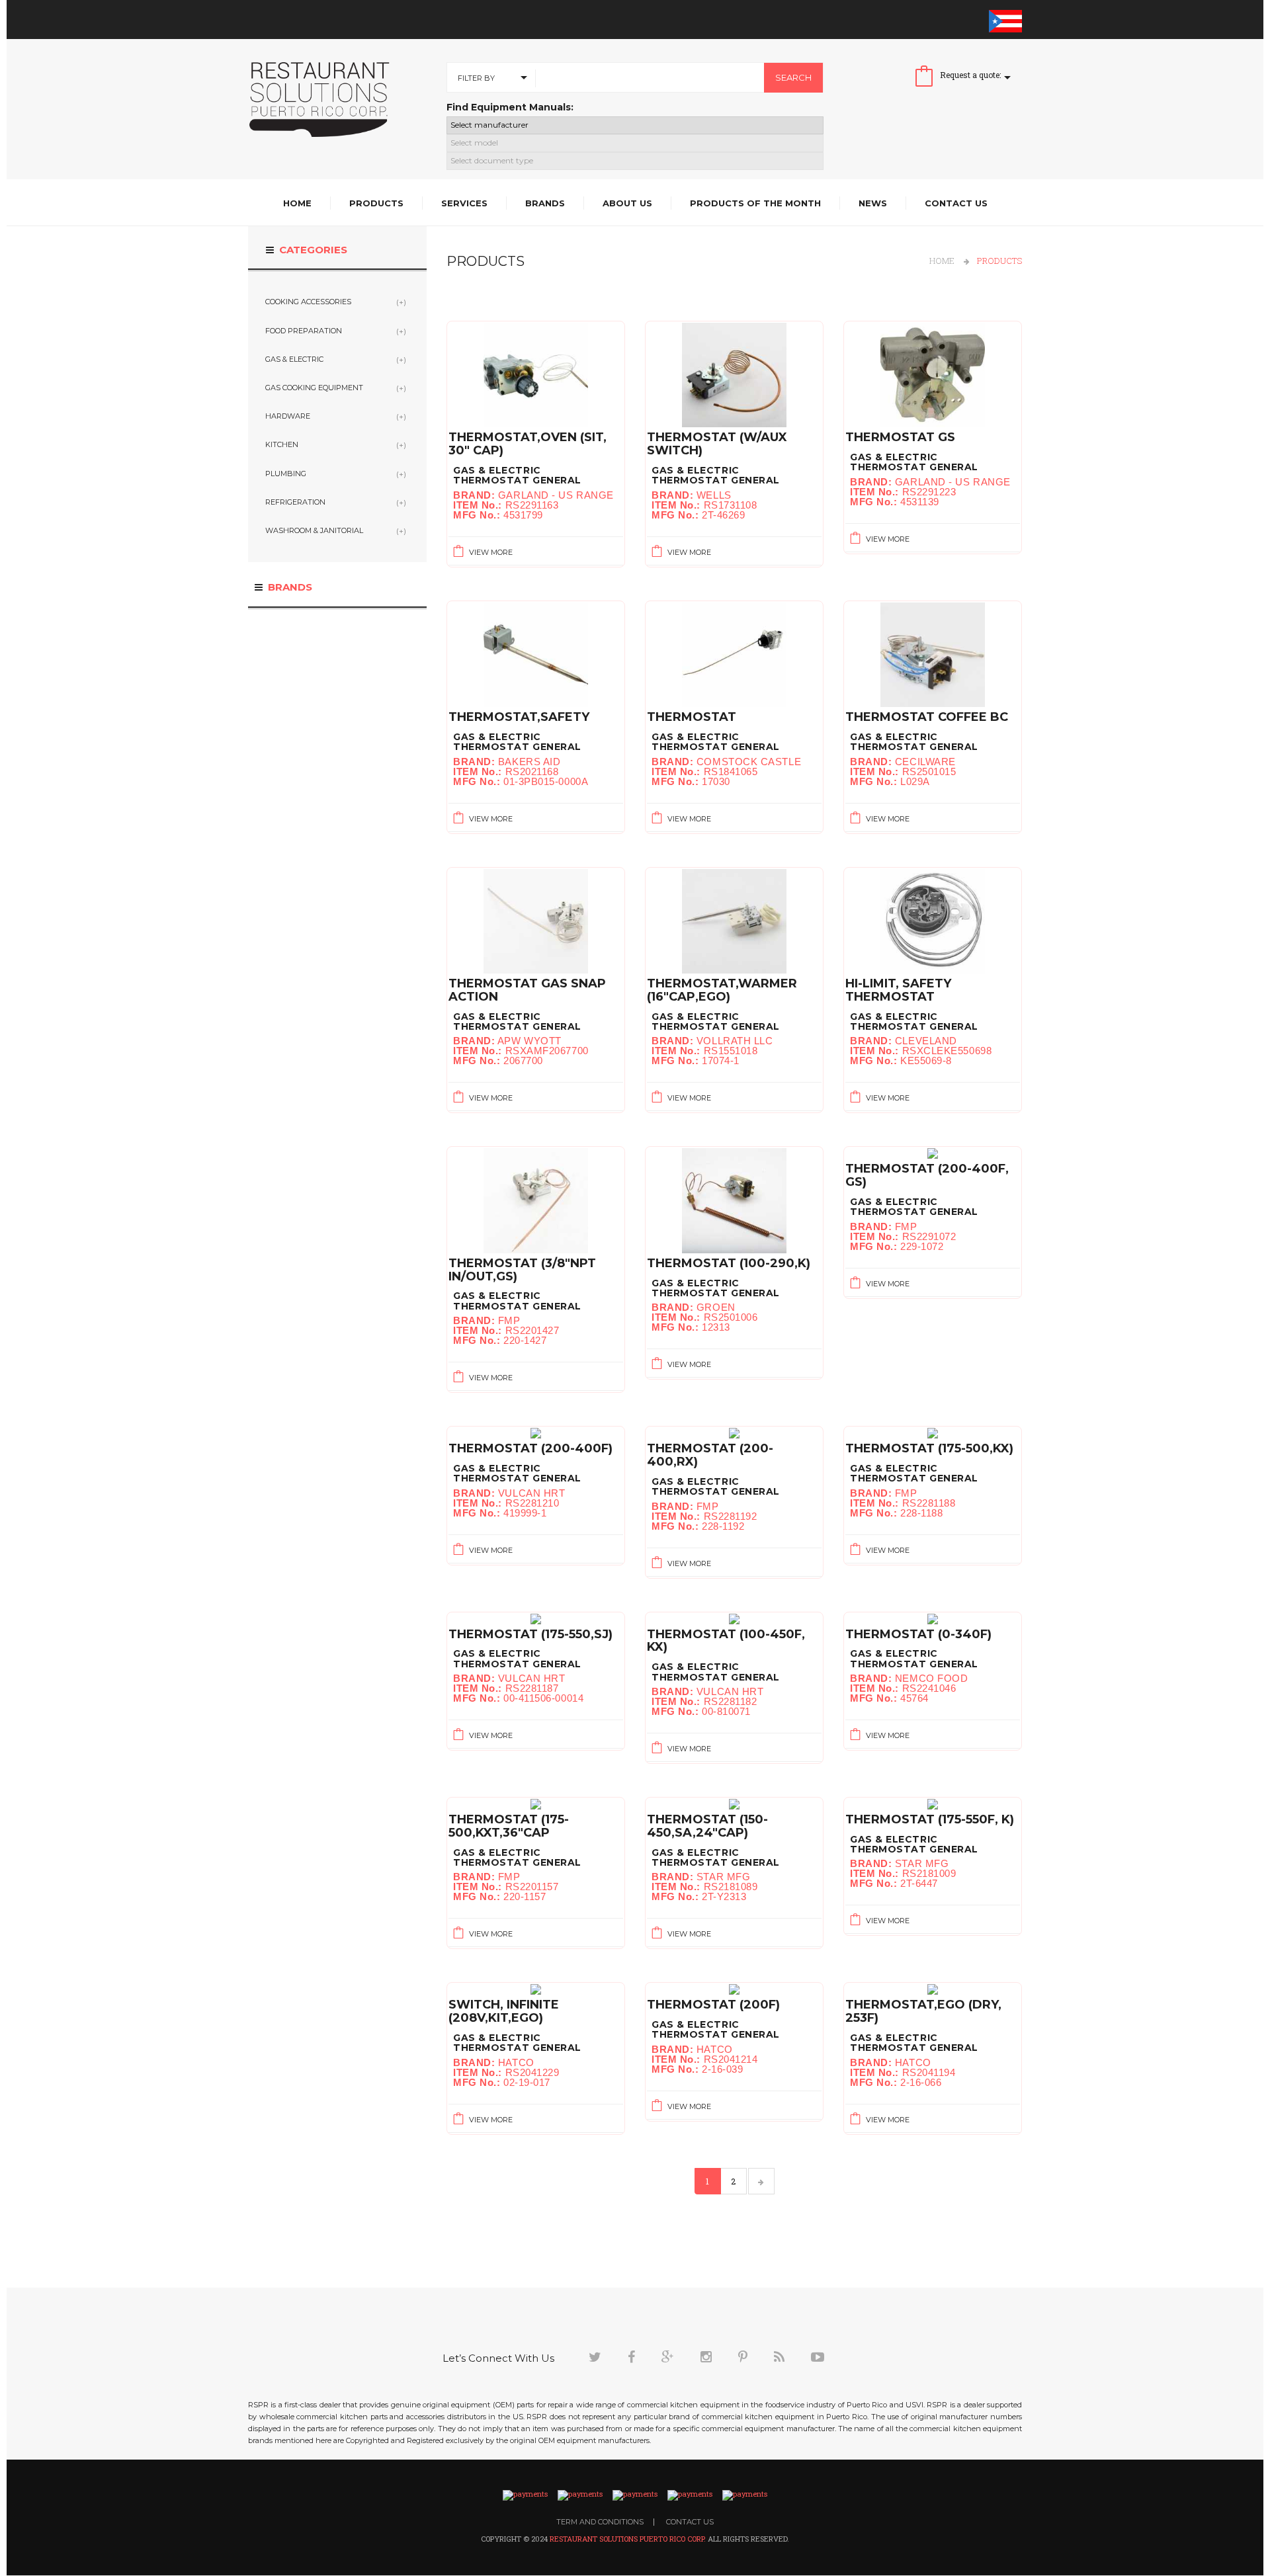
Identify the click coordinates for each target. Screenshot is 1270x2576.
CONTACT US (690, 2522)
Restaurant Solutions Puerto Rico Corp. (629, 2539)
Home (297, 203)
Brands (545, 203)
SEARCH (793, 77)
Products (376, 203)
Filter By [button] (476, 78)
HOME (942, 261)
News (873, 203)
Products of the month (755, 203)
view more (490, 552)
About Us (627, 203)
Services (464, 203)
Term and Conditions (600, 2522)
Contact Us (956, 203)
